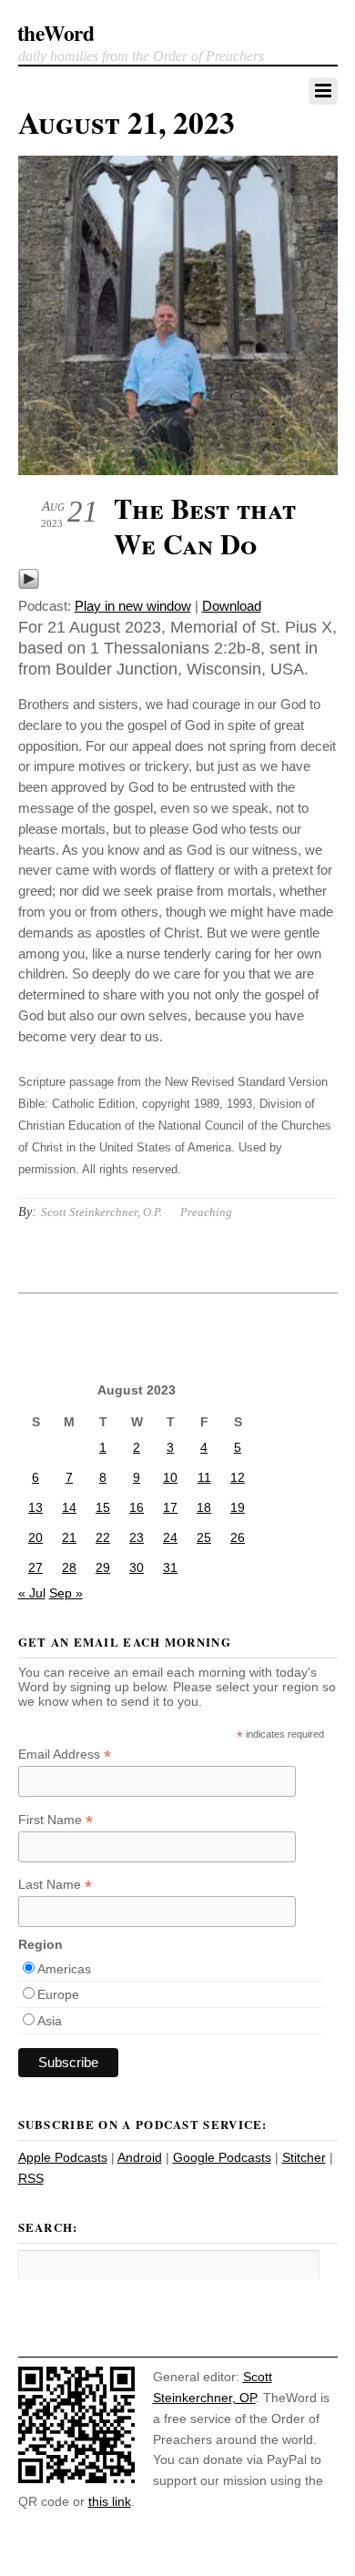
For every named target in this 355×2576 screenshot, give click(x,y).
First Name (56, 1820)
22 (103, 1537)
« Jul (32, 1593)
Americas (64, 1969)
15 (103, 1507)
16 (137, 1507)
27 (35, 1567)
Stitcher (304, 2157)
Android (140, 2157)
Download (232, 606)
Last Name (55, 1885)
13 (35, 1507)
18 (204, 1507)
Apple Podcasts (63, 2157)
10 (170, 1477)
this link (110, 2501)
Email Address (65, 1755)
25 (204, 1537)
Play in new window (133, 606)
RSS (31, 2178)
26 (238, 1537)
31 (170, 1567)
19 (238, 1507)
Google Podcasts (222, 2157)
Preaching (206, 1212)
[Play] (29, 585)
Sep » (66, 1593)
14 (69, 1507)
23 (137, 1537)
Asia (50, 2021)
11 (204, 1477)
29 (103, 1567)
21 (69, 1537)
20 (35, 1537)
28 (69, 1567)
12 (238, 1477)
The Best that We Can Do (205, 526)
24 (170, 1537)
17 (170, 1507)
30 (137, 1567)
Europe (58, 1994)
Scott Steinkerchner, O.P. (101, 1212)
